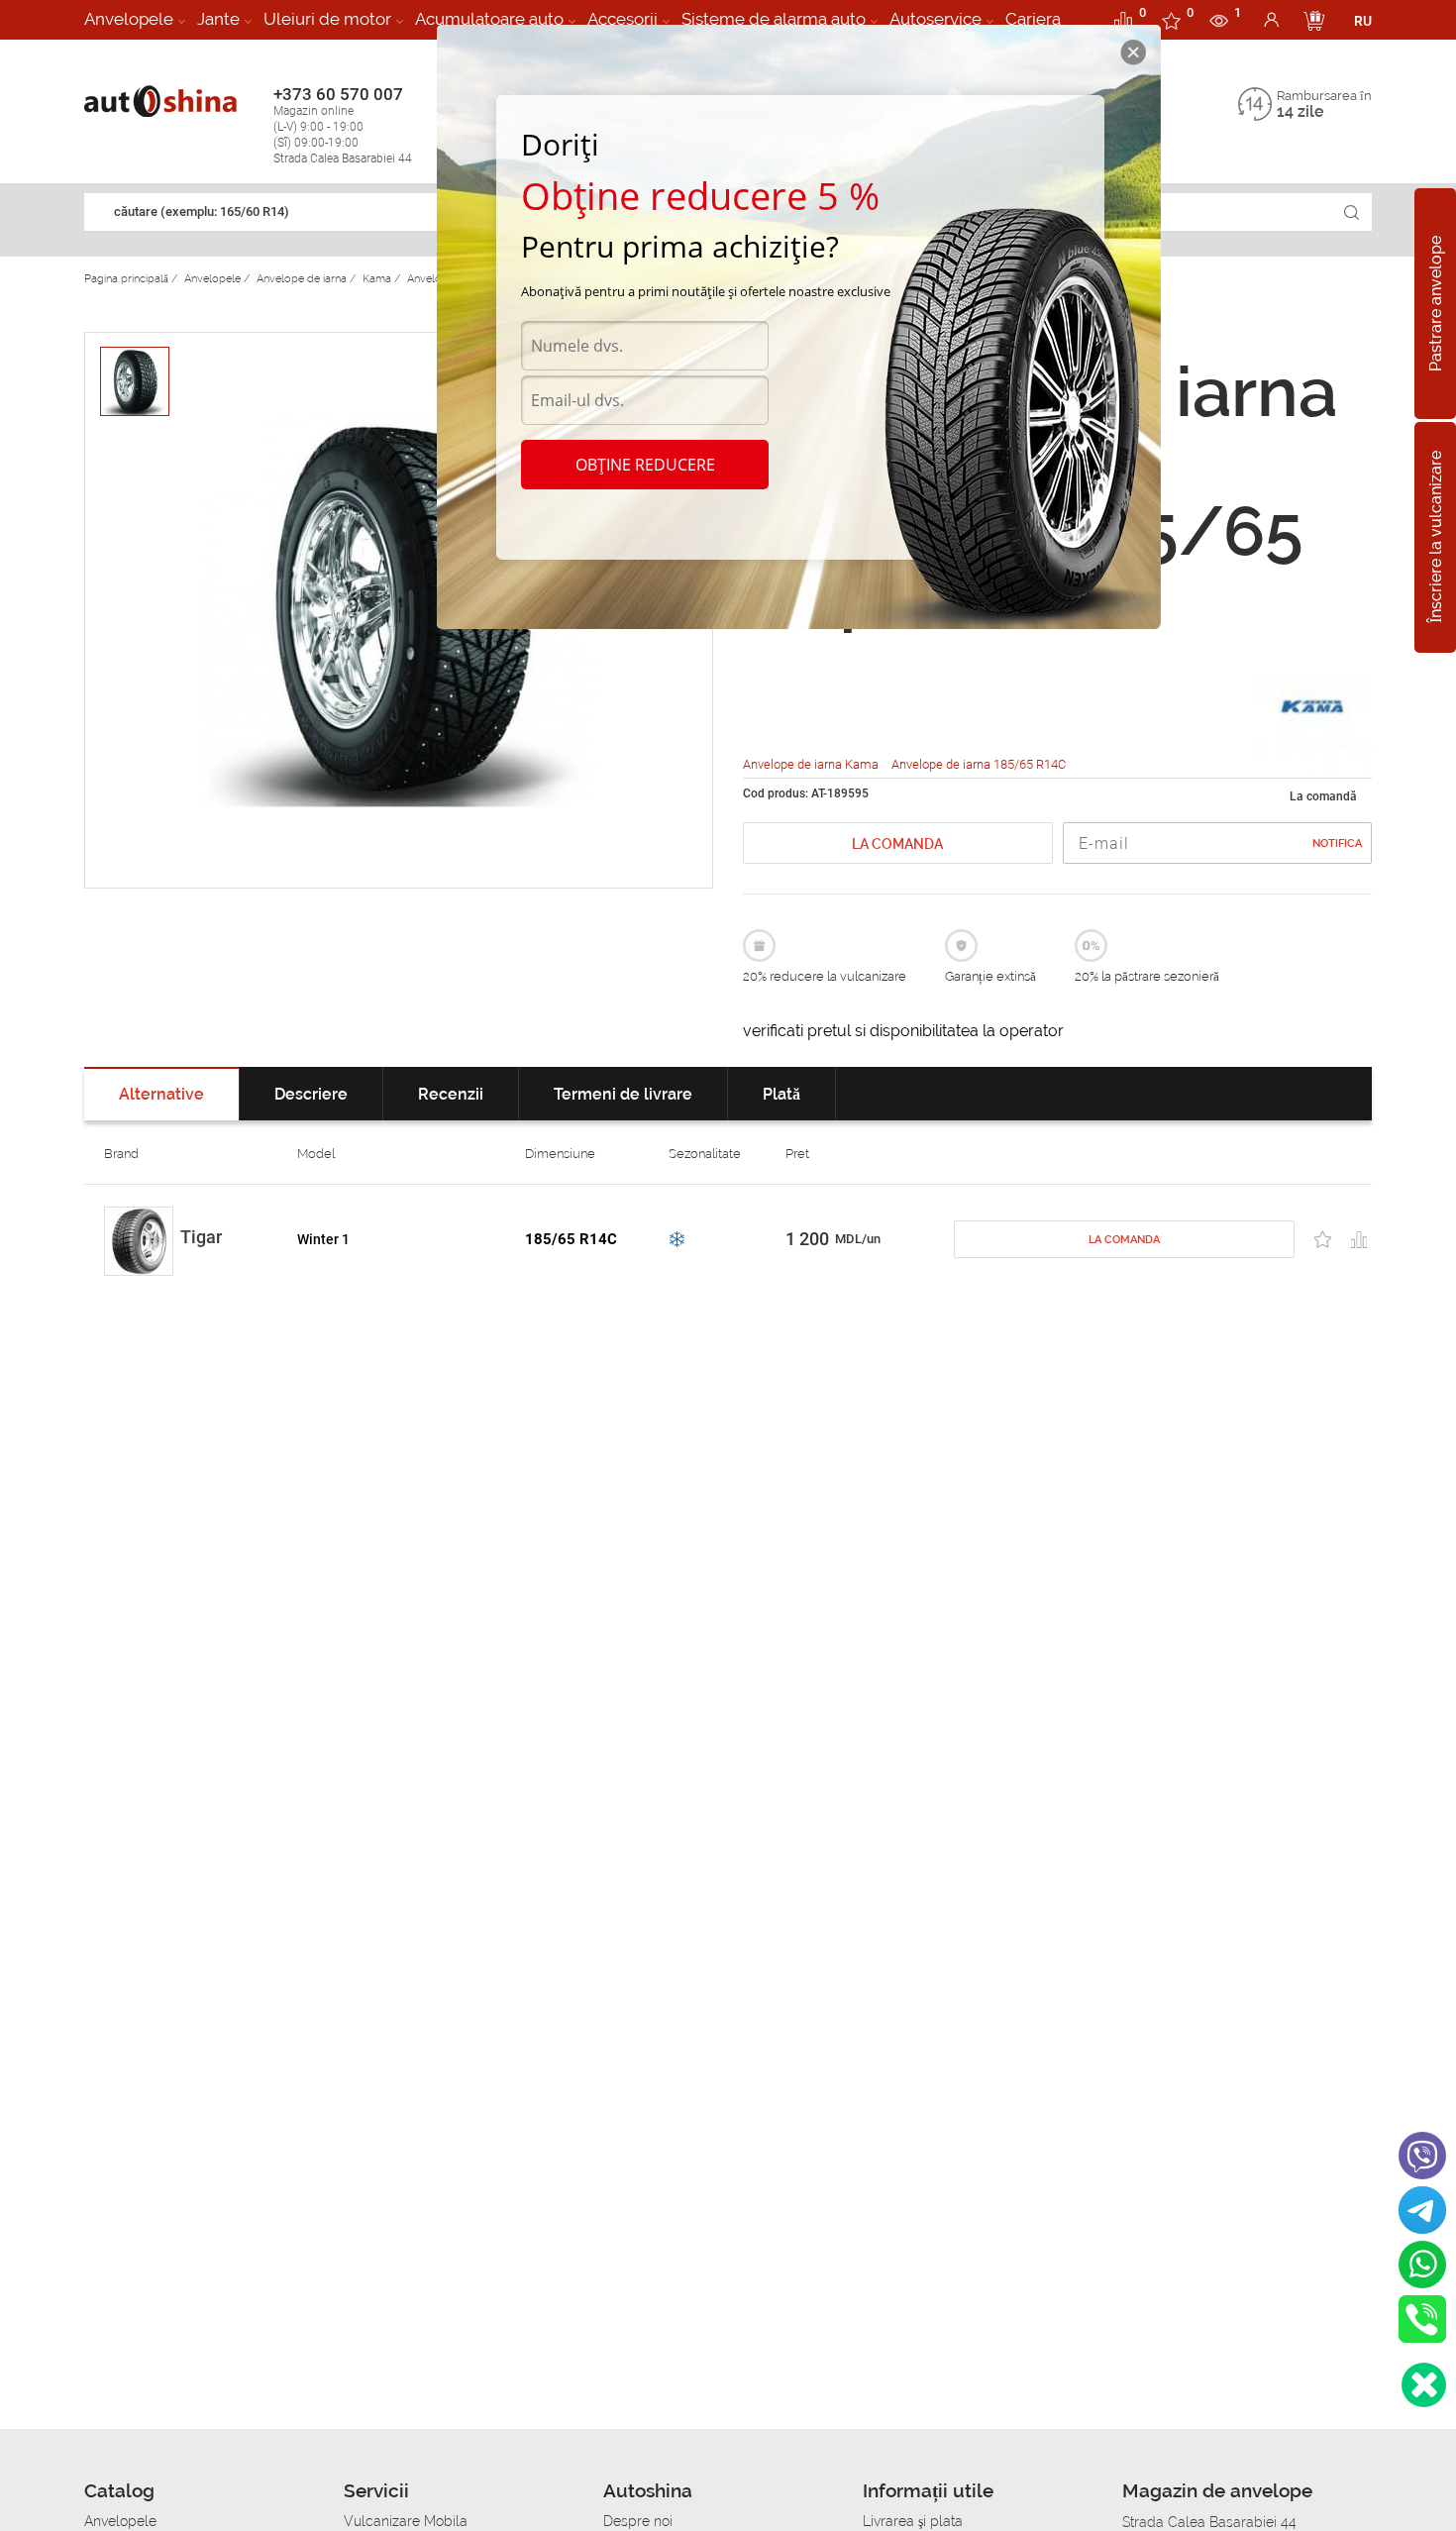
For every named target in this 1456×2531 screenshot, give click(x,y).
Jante (218, 19)
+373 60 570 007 (343, 125)
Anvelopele (129, 19)
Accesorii (623, 19)
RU (1363, 21)
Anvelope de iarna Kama (812, 764)
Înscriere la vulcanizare (1436, 538)
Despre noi (638, 2521)
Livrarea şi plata (913, 2521)
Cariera (1033, 19)
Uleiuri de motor (327, 19)
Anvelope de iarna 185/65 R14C (979, 764)
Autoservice (936, 19)
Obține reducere (645, 465)
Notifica (1337, 844)
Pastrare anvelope (1436, 304)
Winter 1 (323, 1239)
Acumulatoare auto (489, 19)
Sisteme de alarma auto (774, 19)
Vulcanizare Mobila (406, 2521)
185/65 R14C (571, 1239)
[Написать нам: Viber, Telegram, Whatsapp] (1424, 2385)
